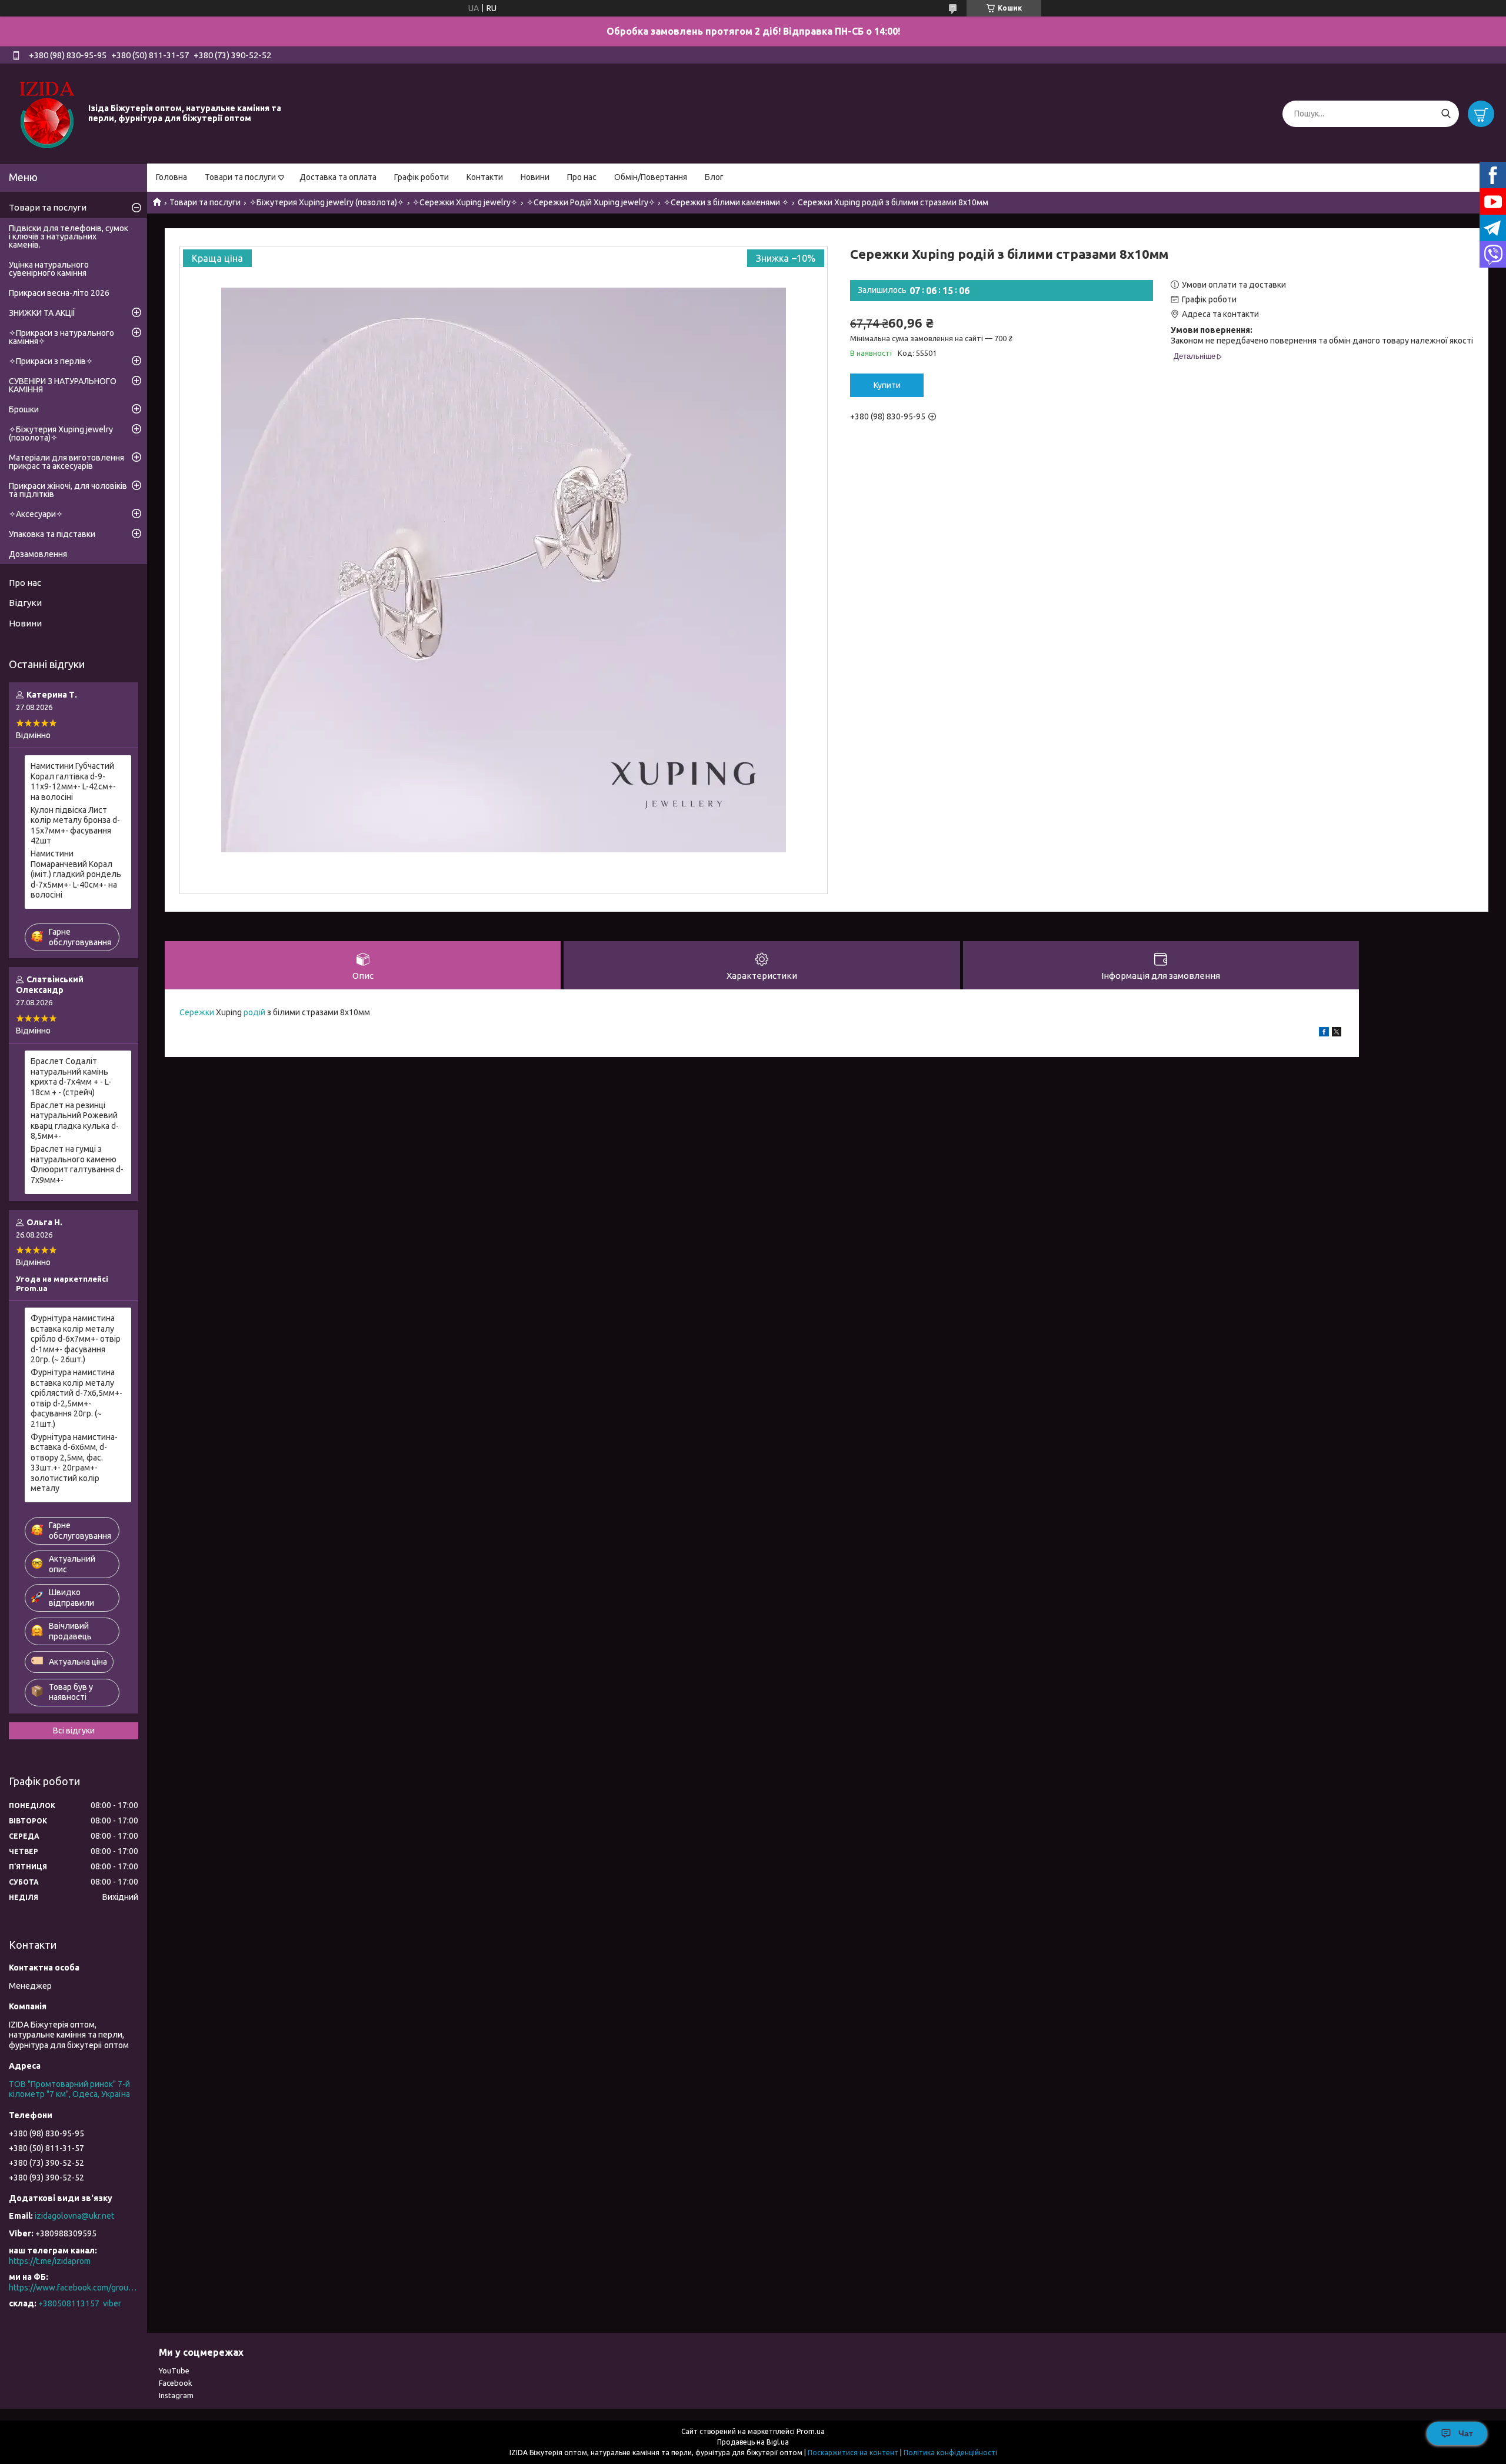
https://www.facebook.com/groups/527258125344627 (74, 2288)
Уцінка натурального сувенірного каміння (49, 269)
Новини (535, 177)
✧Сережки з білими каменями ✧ (726, 202)
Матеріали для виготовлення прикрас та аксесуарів (66, 462)
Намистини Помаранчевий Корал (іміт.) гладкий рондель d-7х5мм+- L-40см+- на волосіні (76, 874)
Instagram (176, 2395)
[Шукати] (1446, 114)
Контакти (485, 177)
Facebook (176, 2383)
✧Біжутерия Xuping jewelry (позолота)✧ (327, 202)
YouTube (174, 2370)
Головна (171, 177)
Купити (887, 385)
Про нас (582, 177)
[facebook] (1324, 1033)
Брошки (24, 409)
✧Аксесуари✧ (36, 514)
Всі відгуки (74, 1731)
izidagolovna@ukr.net (74, 2216)
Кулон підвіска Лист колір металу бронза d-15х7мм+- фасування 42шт (75, 826)
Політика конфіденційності (950, 2453)
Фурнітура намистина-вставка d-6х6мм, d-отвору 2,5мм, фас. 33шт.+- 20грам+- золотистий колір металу (74, 1463)
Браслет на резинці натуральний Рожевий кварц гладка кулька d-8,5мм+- (75, 1121)
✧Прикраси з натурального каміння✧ (61, 337)
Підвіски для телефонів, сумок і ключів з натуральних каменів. (69, 236)
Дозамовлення (38, 554)
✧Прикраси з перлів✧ (51, 361)
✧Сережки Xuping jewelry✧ (465, 202)
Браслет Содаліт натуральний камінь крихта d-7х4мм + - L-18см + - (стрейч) (71, 1077)
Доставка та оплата (338, 177)
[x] (1337, 1033)
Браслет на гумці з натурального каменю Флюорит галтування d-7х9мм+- (77, 1164)
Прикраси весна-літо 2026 (59, 293)
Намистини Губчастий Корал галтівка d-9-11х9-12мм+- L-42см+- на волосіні (73, 781)
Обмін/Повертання (651, 177)
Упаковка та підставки (52, 534)
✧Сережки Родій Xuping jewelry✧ (591, 202)
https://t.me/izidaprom (50, 2261)
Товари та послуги (240, 177)
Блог (714, 177)
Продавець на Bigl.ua (753, 2442)
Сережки (197, 1012)
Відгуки (25, 603)
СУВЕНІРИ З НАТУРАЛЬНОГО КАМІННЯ (63, 385)
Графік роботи (422, 177)
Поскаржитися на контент (853, 2453)
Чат (1466, 2433)
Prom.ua (811, 2431)
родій (254, 1012)
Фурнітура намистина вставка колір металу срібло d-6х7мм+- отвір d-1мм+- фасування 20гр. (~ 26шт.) (76, 1339)
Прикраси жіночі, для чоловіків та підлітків (68, 490)
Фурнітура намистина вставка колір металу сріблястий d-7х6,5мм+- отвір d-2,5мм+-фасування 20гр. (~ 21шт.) (76, 1398)
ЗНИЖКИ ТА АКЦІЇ (42, 313)
